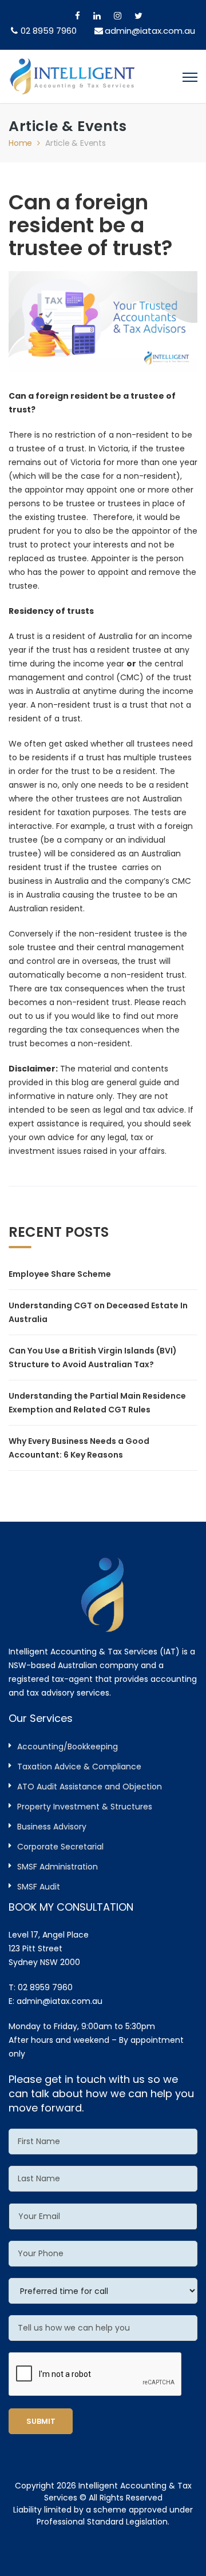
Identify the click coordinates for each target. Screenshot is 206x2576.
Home (20, 143)
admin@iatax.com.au (60, 2001)
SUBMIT (41, 2421)
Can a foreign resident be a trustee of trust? (91, 225)
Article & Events (76, 143)
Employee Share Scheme (60, 1274)
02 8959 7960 (49, 31)
